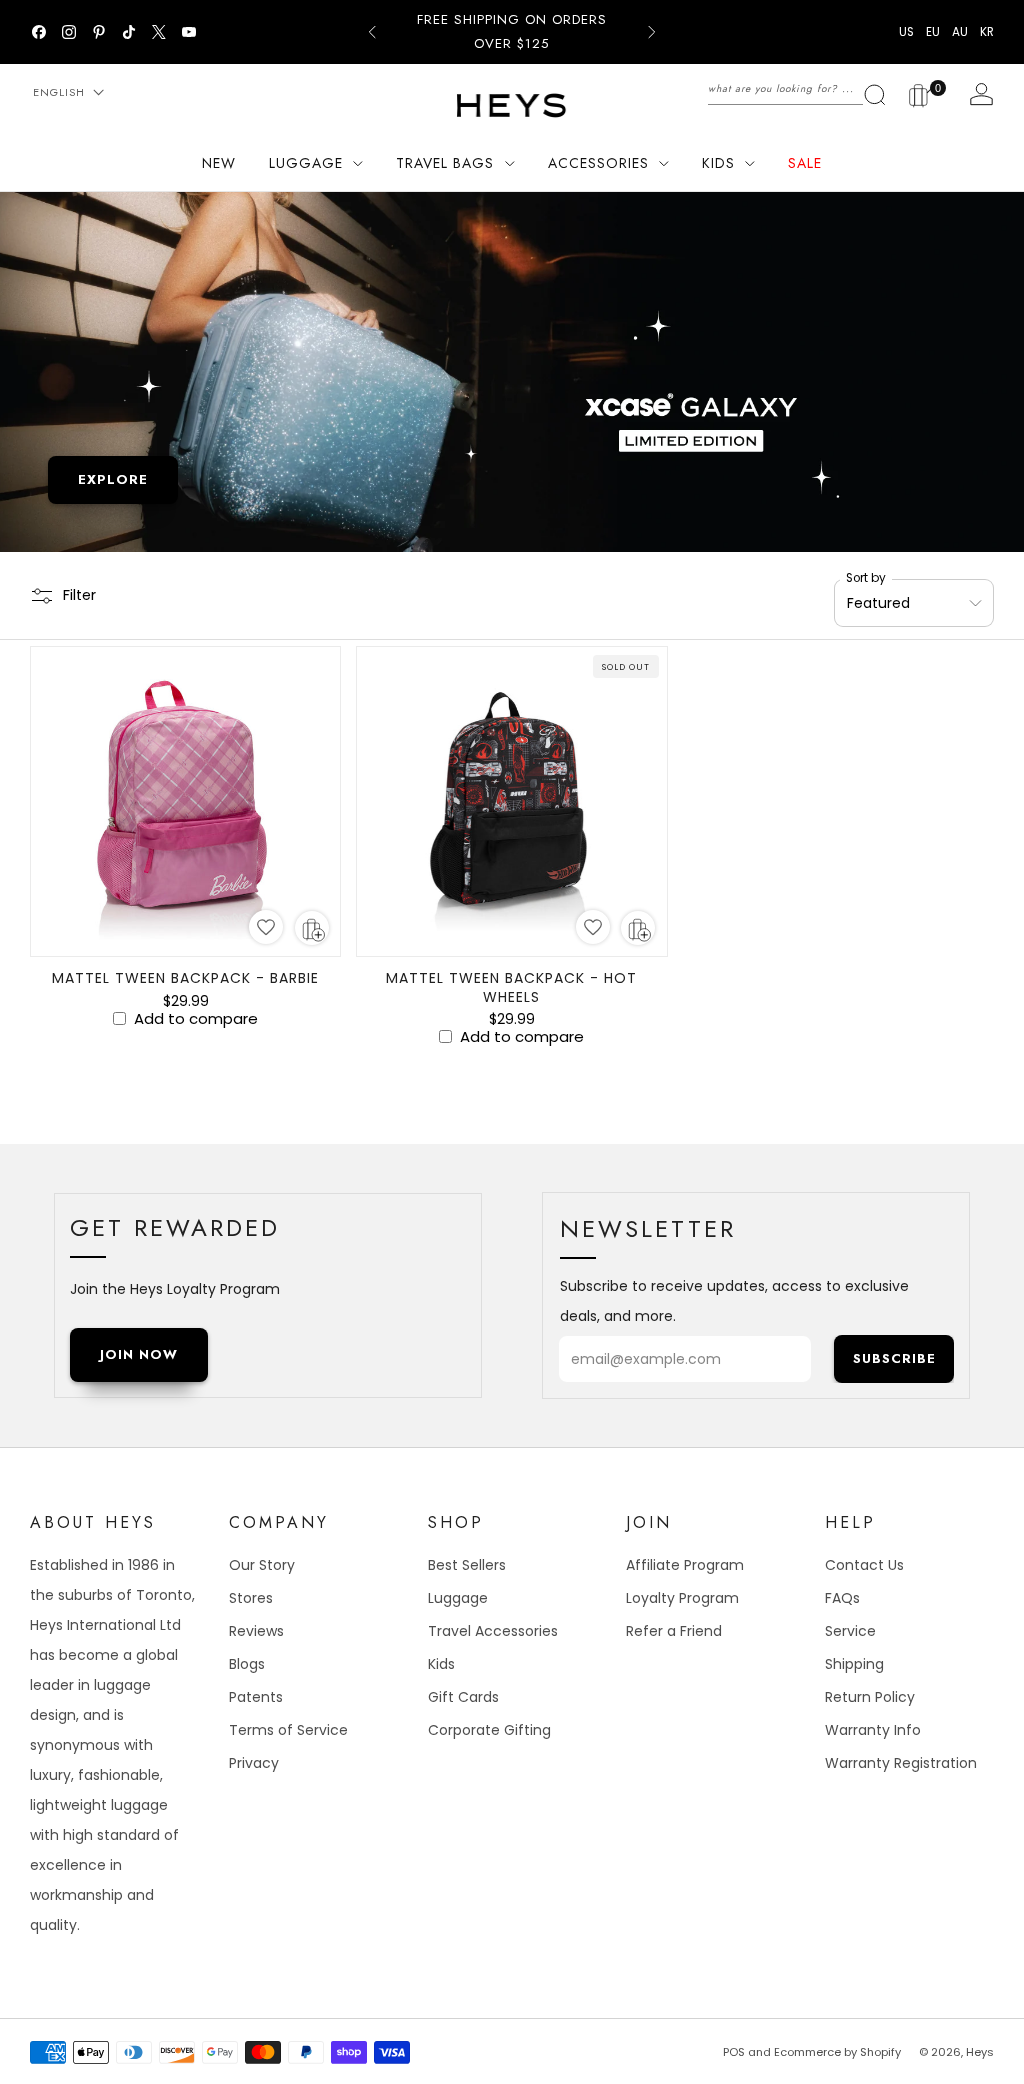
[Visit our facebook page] (39, 32)
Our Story (262, 1565)
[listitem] (511, 32)
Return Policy (870, 1697)
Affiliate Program (685, 1565)
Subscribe (894, 1358)
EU (933, 32)
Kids (441, 1664)
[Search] (797, 88)
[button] (266, 927)
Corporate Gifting (489, 1730)
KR (987, 32)
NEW (219, 163)
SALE (805, 163)
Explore (113, 479)
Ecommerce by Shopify (837, 2052)
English (59, 92)
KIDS (718, 163)
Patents (256, 1697)
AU (960, 32)
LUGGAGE (306, 163)
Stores (251, 1598)
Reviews (256, 1631)
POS (734, 2052)
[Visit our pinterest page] (99, 32)
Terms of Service (288, 1730)
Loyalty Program (682, 1598)
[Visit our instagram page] (69, 32)
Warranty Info (873, 1730)
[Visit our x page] (159, 32)
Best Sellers (467, 1565)
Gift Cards (463, 1697)
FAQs (842, 1598)
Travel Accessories (493, 1631)
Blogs (247, 1664)
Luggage (458, 1598)
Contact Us (864, 1565)
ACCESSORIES (598, 163)
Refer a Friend (674, 1631)
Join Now (139, 1354)
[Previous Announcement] (372, 32)
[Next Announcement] (652, 32)
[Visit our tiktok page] (129, 32)
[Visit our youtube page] (189, 32)
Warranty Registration (901, 1763)
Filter (79, 595)
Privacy (254, 1763)
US (906, 32)
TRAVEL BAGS (445, 163)
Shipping (854, 1664)
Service (850, 1631)
